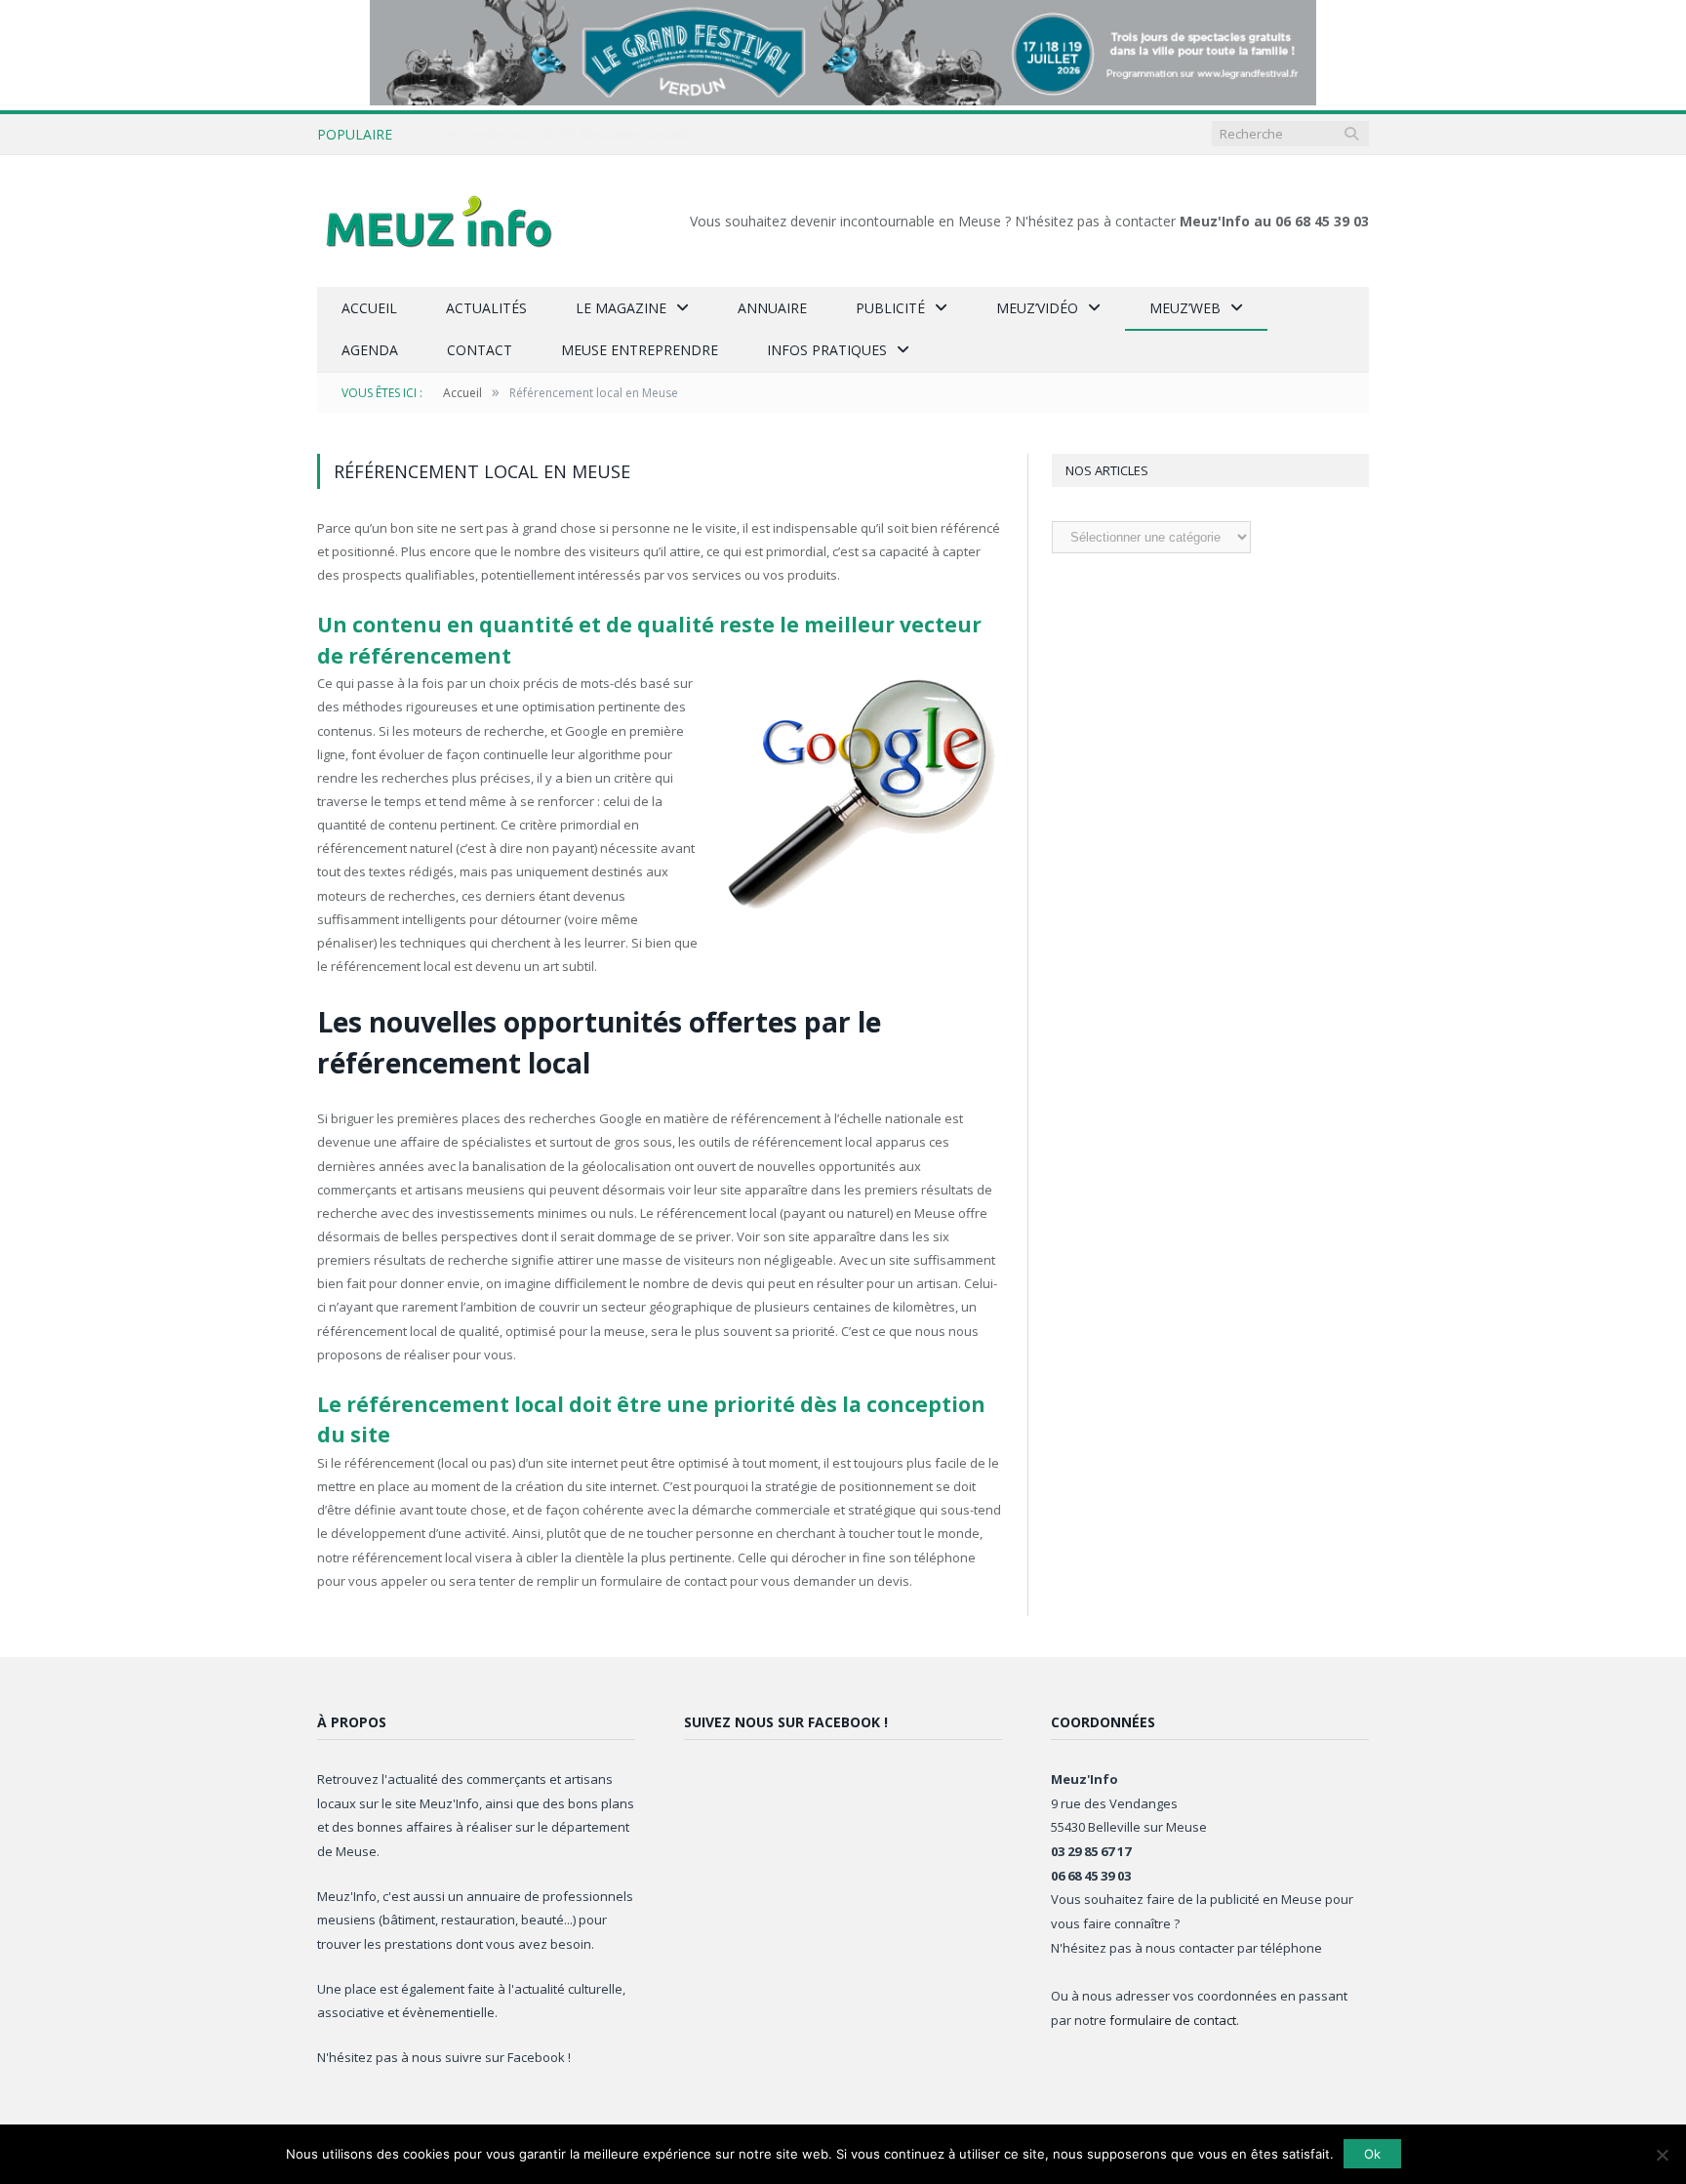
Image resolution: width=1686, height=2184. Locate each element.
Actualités (486, 308)
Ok (1372, 2154)
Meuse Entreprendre (640, 350)
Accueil (369, 308)
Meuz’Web (1185, 308)
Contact (480, 350)
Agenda (370, 350)
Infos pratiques (827, 350)
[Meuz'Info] (439, 221)
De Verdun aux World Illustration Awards (568, 135)
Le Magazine (621, 308)
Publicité (890, 308)
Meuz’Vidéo (1037, 308)
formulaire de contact (1173, 2020)
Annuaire (772, 308)
